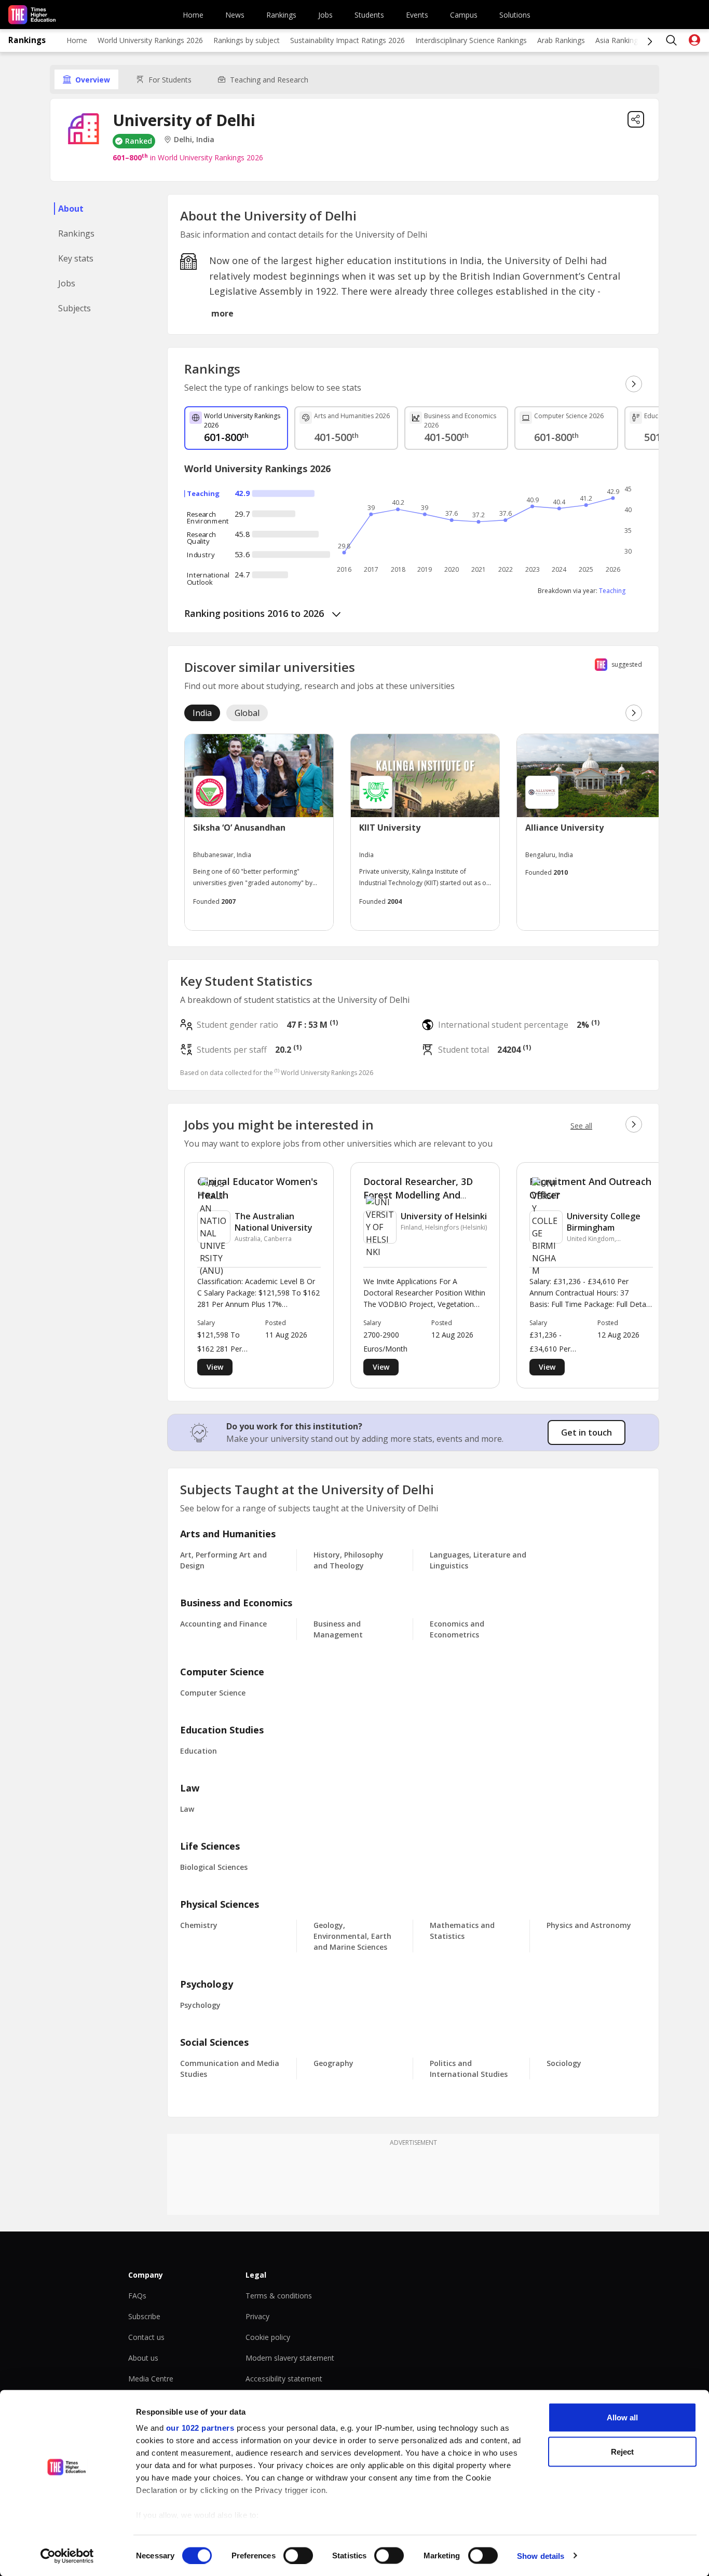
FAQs (137, 2296)
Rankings (281, 15)
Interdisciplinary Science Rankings (471, 40)
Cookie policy (268, 2337)
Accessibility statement (284, 2379)
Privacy (257, 2316)
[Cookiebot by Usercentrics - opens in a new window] (67, 2556)
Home (193, 15)
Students (369, 15)
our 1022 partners (200, 2428)
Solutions (515, 15)
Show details (541, 2556)
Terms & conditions (279, 2296)
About (71, 209)
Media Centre (151, 2379)
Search (672, 40)
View (215, 1367)
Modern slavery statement (290, 2358)
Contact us (146, 2337)
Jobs (325, 15)
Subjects (74, 308)
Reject (622, 2451)
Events (417, 15)
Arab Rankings (561, 40)
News (235, 15)
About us (143, 2358)
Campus (464, 15)
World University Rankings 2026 (150, 40)
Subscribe (144, 2316)
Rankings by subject (247, 40)
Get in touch (587, 1432)
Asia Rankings (618, 40)
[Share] (636, 119)
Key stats (76, 258)
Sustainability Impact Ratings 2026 (347, 40)
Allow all (622, 2417)
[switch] (298, 2555)
